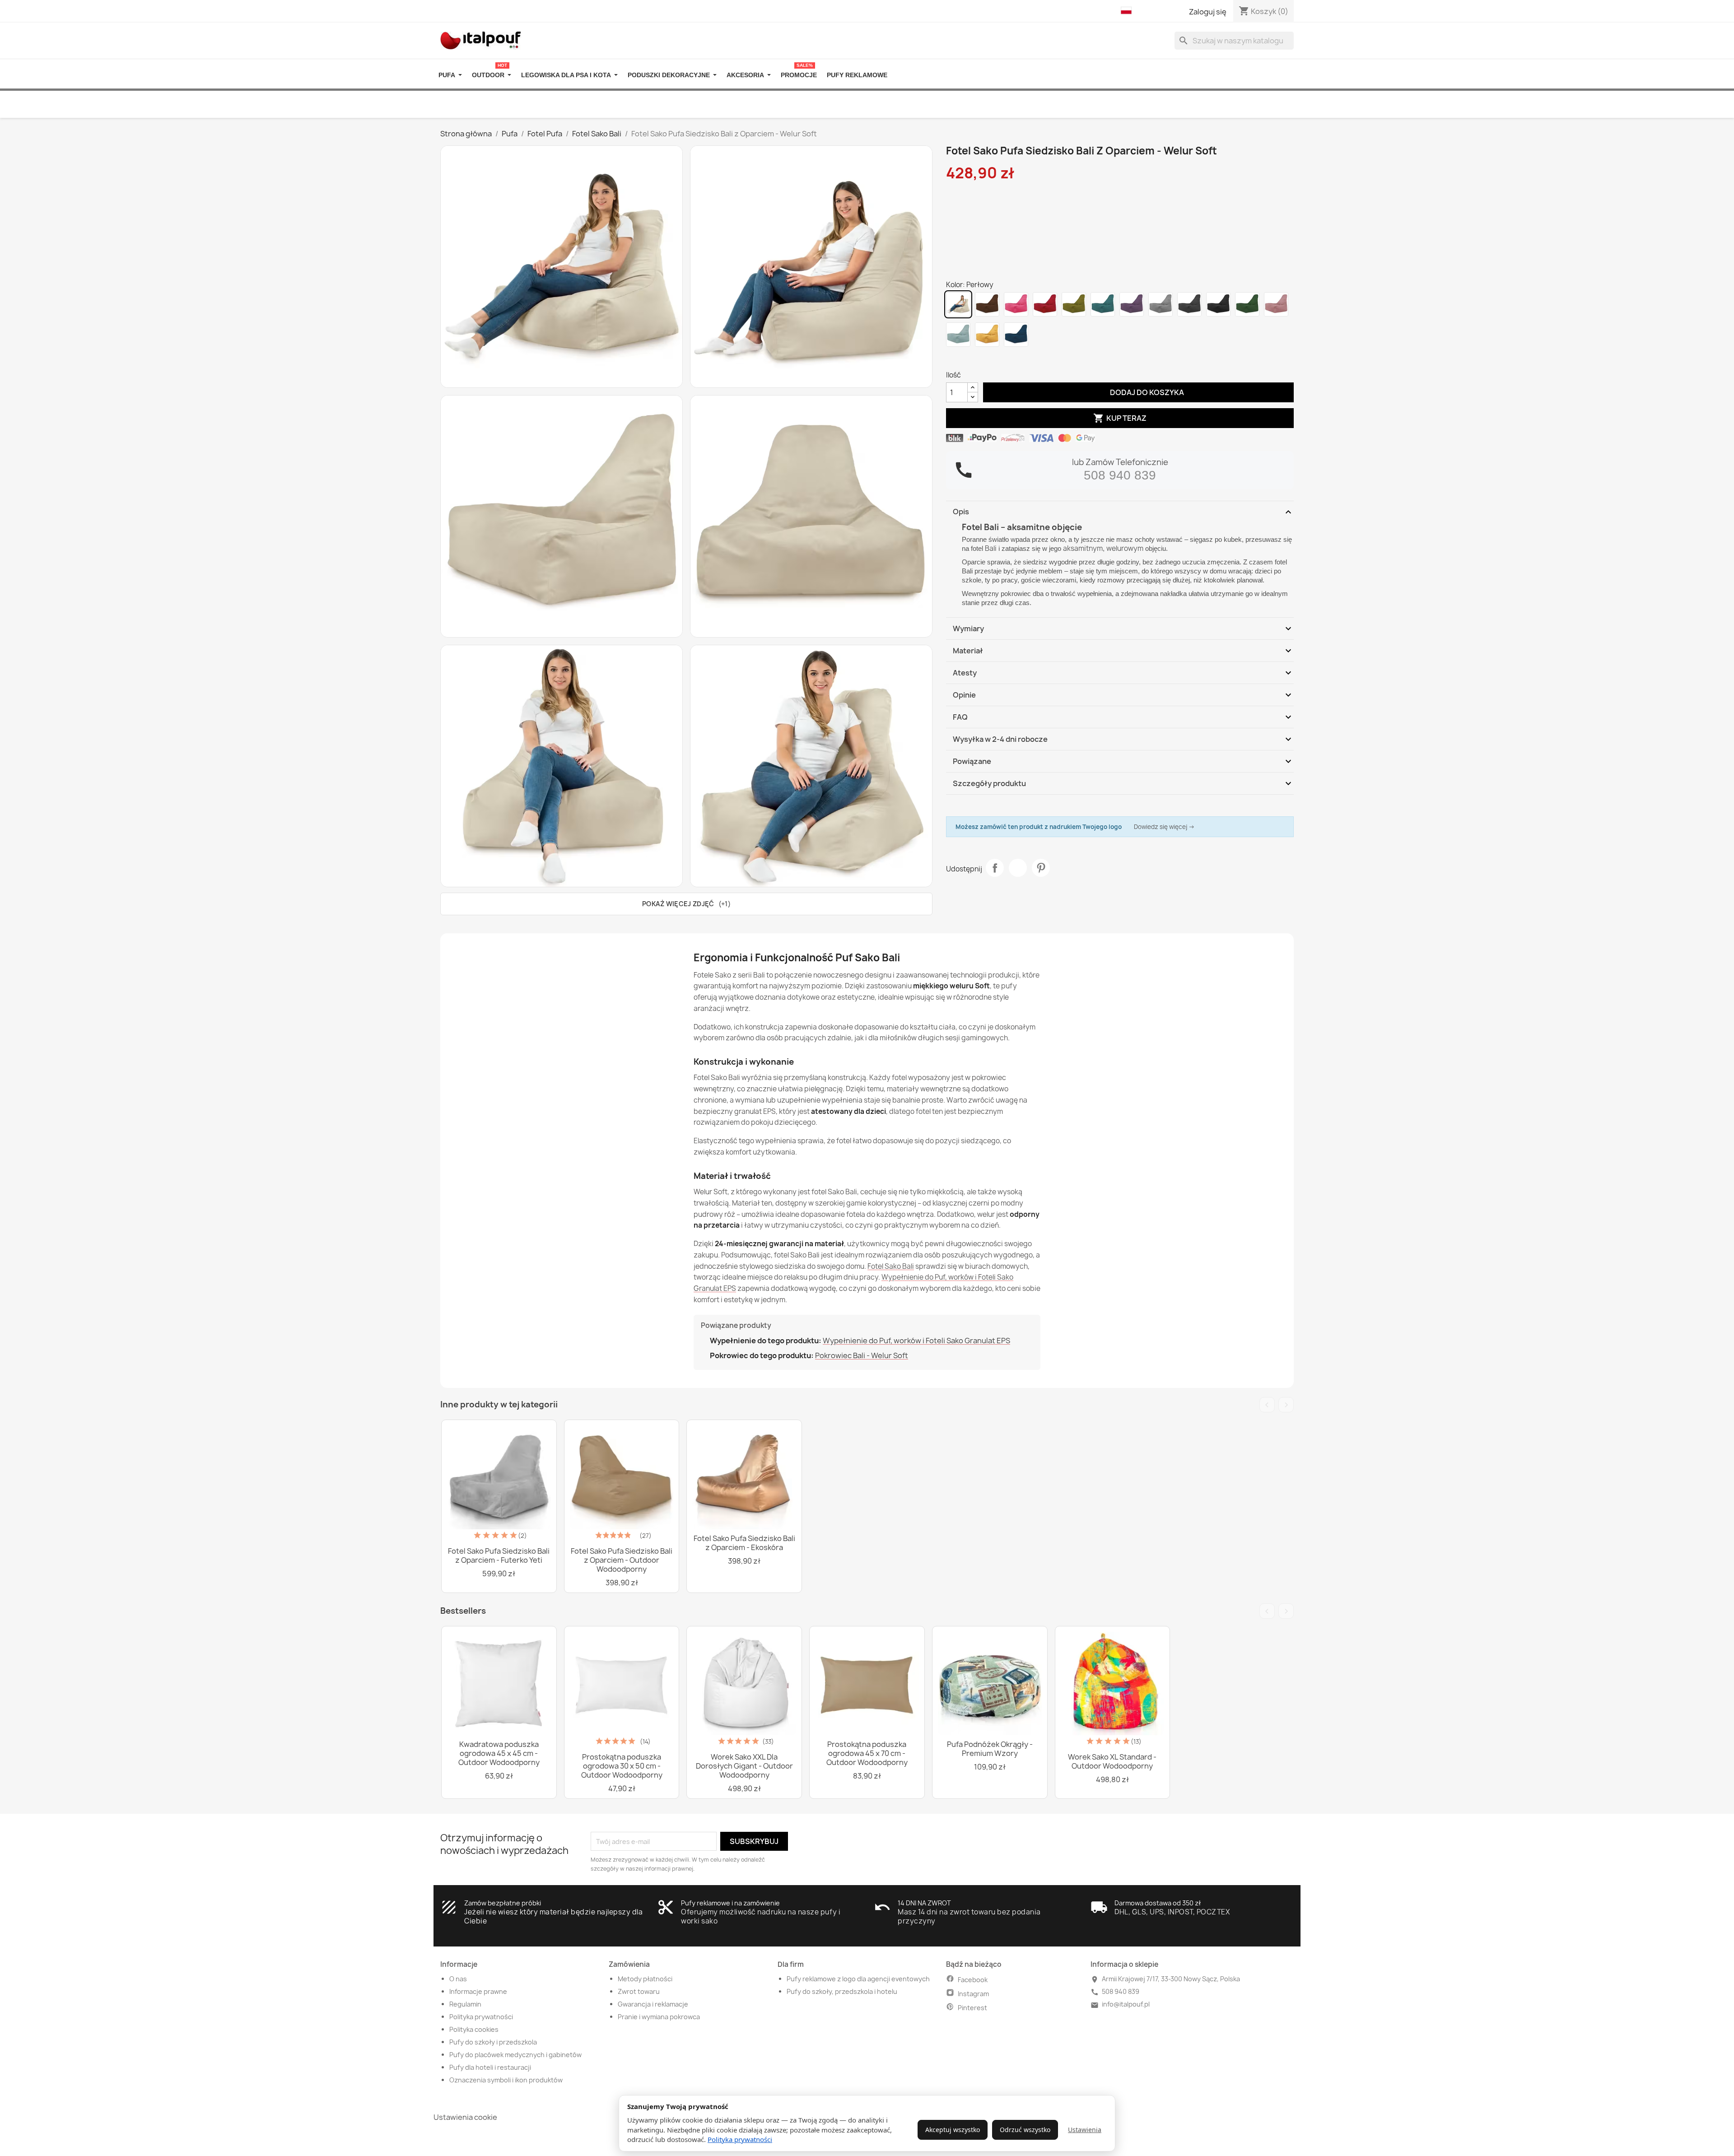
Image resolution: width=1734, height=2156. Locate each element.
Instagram (973, 1994)
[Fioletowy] (1132, 304)
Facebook (973, 1980)
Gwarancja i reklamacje (653, 2004)
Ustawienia (1085, 2130)
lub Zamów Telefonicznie (1120, 462)
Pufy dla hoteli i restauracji (490, 2067)
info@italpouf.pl (1126, 2004)
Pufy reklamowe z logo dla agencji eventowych (858, 1979)
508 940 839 (1120, 475)
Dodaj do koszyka (1139, 392)
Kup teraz (1120, 418)
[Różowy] (1016, 304)
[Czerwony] (1045, 304)
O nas (458, 1979)
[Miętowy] (958, 335)
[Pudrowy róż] (1276, 304)
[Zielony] (1074, 304)
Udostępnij (995, 868)
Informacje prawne (478, 1991)
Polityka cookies (474, 2029)
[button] (1128, 11)
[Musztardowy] (987, 335)
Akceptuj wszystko (953, 2130)
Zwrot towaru (639, 1991)
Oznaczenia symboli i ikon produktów (506, 2080)
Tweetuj (1018, 868)
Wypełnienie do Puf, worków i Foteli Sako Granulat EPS (916, 1341)
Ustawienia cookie (465, 2117)
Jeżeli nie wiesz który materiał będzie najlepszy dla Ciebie (553, 1916)
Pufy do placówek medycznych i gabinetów (515, 2055)
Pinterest (1041, 868)
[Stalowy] (1161, 304)
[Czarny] (1218, 304)
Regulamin (465, 2004)
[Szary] (1189, 304)
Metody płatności (645, 1979)
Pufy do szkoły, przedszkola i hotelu (842, 1991)
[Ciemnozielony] (1247, 304)
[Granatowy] (1016, 335)
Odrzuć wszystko (1025, 2130)
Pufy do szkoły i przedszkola (493, 2042)
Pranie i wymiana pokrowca (659, 2017)
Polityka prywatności (740, 2139)
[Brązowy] (987, 304)
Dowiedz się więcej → (1164, 827)
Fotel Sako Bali (891, 1266)
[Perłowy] (958, 304)
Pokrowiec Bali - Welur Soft (862, 1355)
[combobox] (1234, 41)
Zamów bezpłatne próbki (503, 1903)
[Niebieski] (1103, 304)
